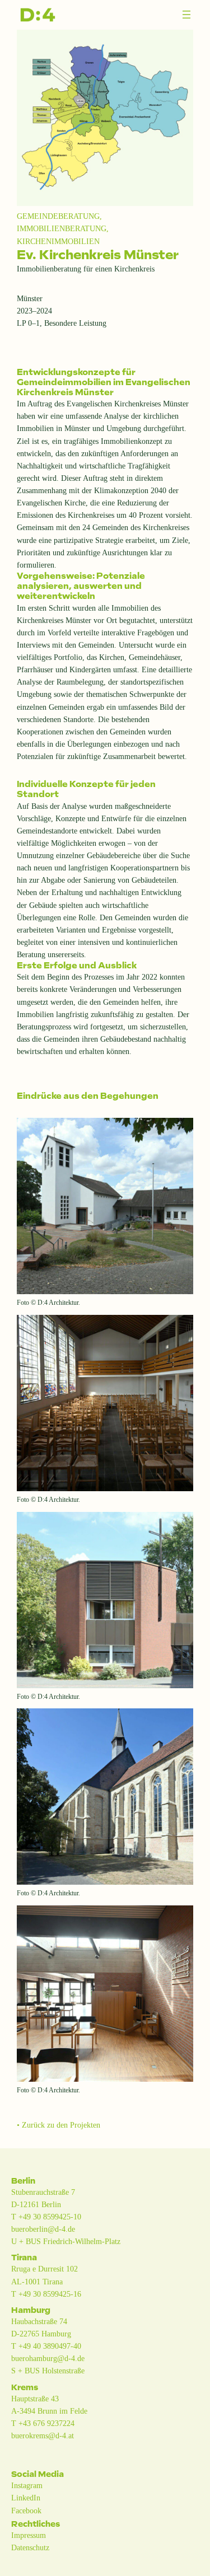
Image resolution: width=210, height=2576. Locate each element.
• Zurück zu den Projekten (59, 2125)
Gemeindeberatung (58, 216)
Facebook (26, 2511)
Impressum (29, 2535)
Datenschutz (30, 2547)
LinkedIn (26, 2498)
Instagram (27, 2485)
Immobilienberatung (62, 228)
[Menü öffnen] (186, 15)
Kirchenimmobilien (58, 241)
